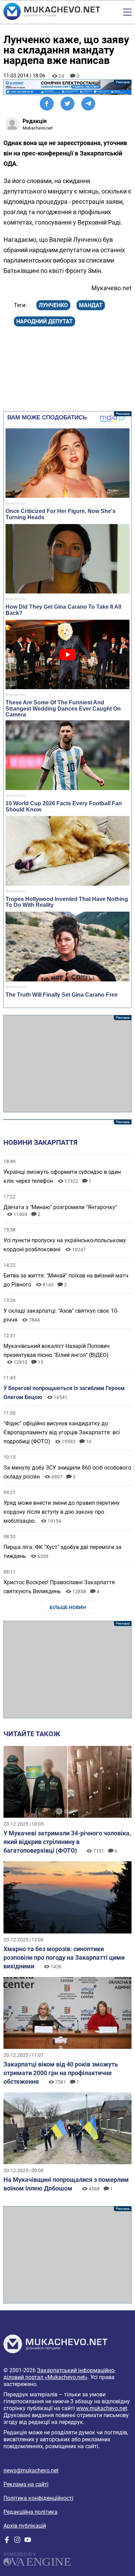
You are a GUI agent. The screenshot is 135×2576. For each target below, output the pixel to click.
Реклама (68, 87)
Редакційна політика (30, 2512)
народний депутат (44, 321)
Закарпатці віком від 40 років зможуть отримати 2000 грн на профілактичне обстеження (61, 2073)
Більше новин (68, 1607)
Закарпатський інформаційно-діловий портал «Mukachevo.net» (60, 2374)
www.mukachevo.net (102, 2408)
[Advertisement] (68, 1064)
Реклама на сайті (26, 2484)
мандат (91, 305)
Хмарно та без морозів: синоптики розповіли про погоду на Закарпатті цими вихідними (64, 1957)
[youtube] (28, 2541)
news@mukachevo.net (31, 2470)
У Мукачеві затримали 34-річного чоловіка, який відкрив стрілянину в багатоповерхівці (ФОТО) (67, 1842)
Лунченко (53, 305)
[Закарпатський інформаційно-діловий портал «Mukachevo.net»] (52, 12)
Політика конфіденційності (38, 2498)
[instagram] (17, 2541)
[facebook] (7, 2541)
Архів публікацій (25, 2526)
